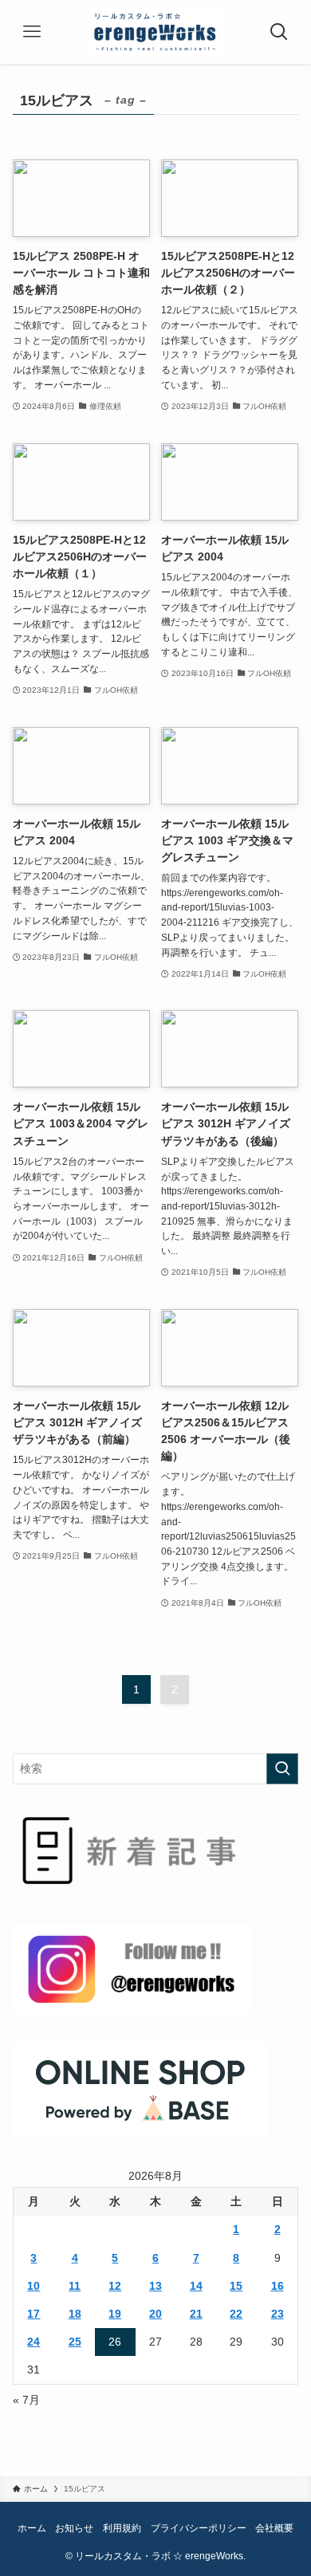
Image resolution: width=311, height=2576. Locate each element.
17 (33, 2314)
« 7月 (26, 2400)
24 (33, 2342)
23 (278, 2314)
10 (33, 2286)
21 (196, 2314)
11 (75, 2286)
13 (155, 2286)
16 (278, 2286)
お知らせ (74, 2528)
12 (115, 2286)
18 (75, 2314)
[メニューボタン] (32, 32)
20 (155, 2314)
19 (115, 2314)
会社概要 (274, 2528)
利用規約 (122, 2528)
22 (236, 2314)
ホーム (32, 2528)
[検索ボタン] (279, 32)
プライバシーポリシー (199, 2528)
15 (236, 2286)
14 (196, 2286)
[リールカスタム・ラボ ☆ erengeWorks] (156, 32)
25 (75, 2342)
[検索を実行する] (282, 1768)
